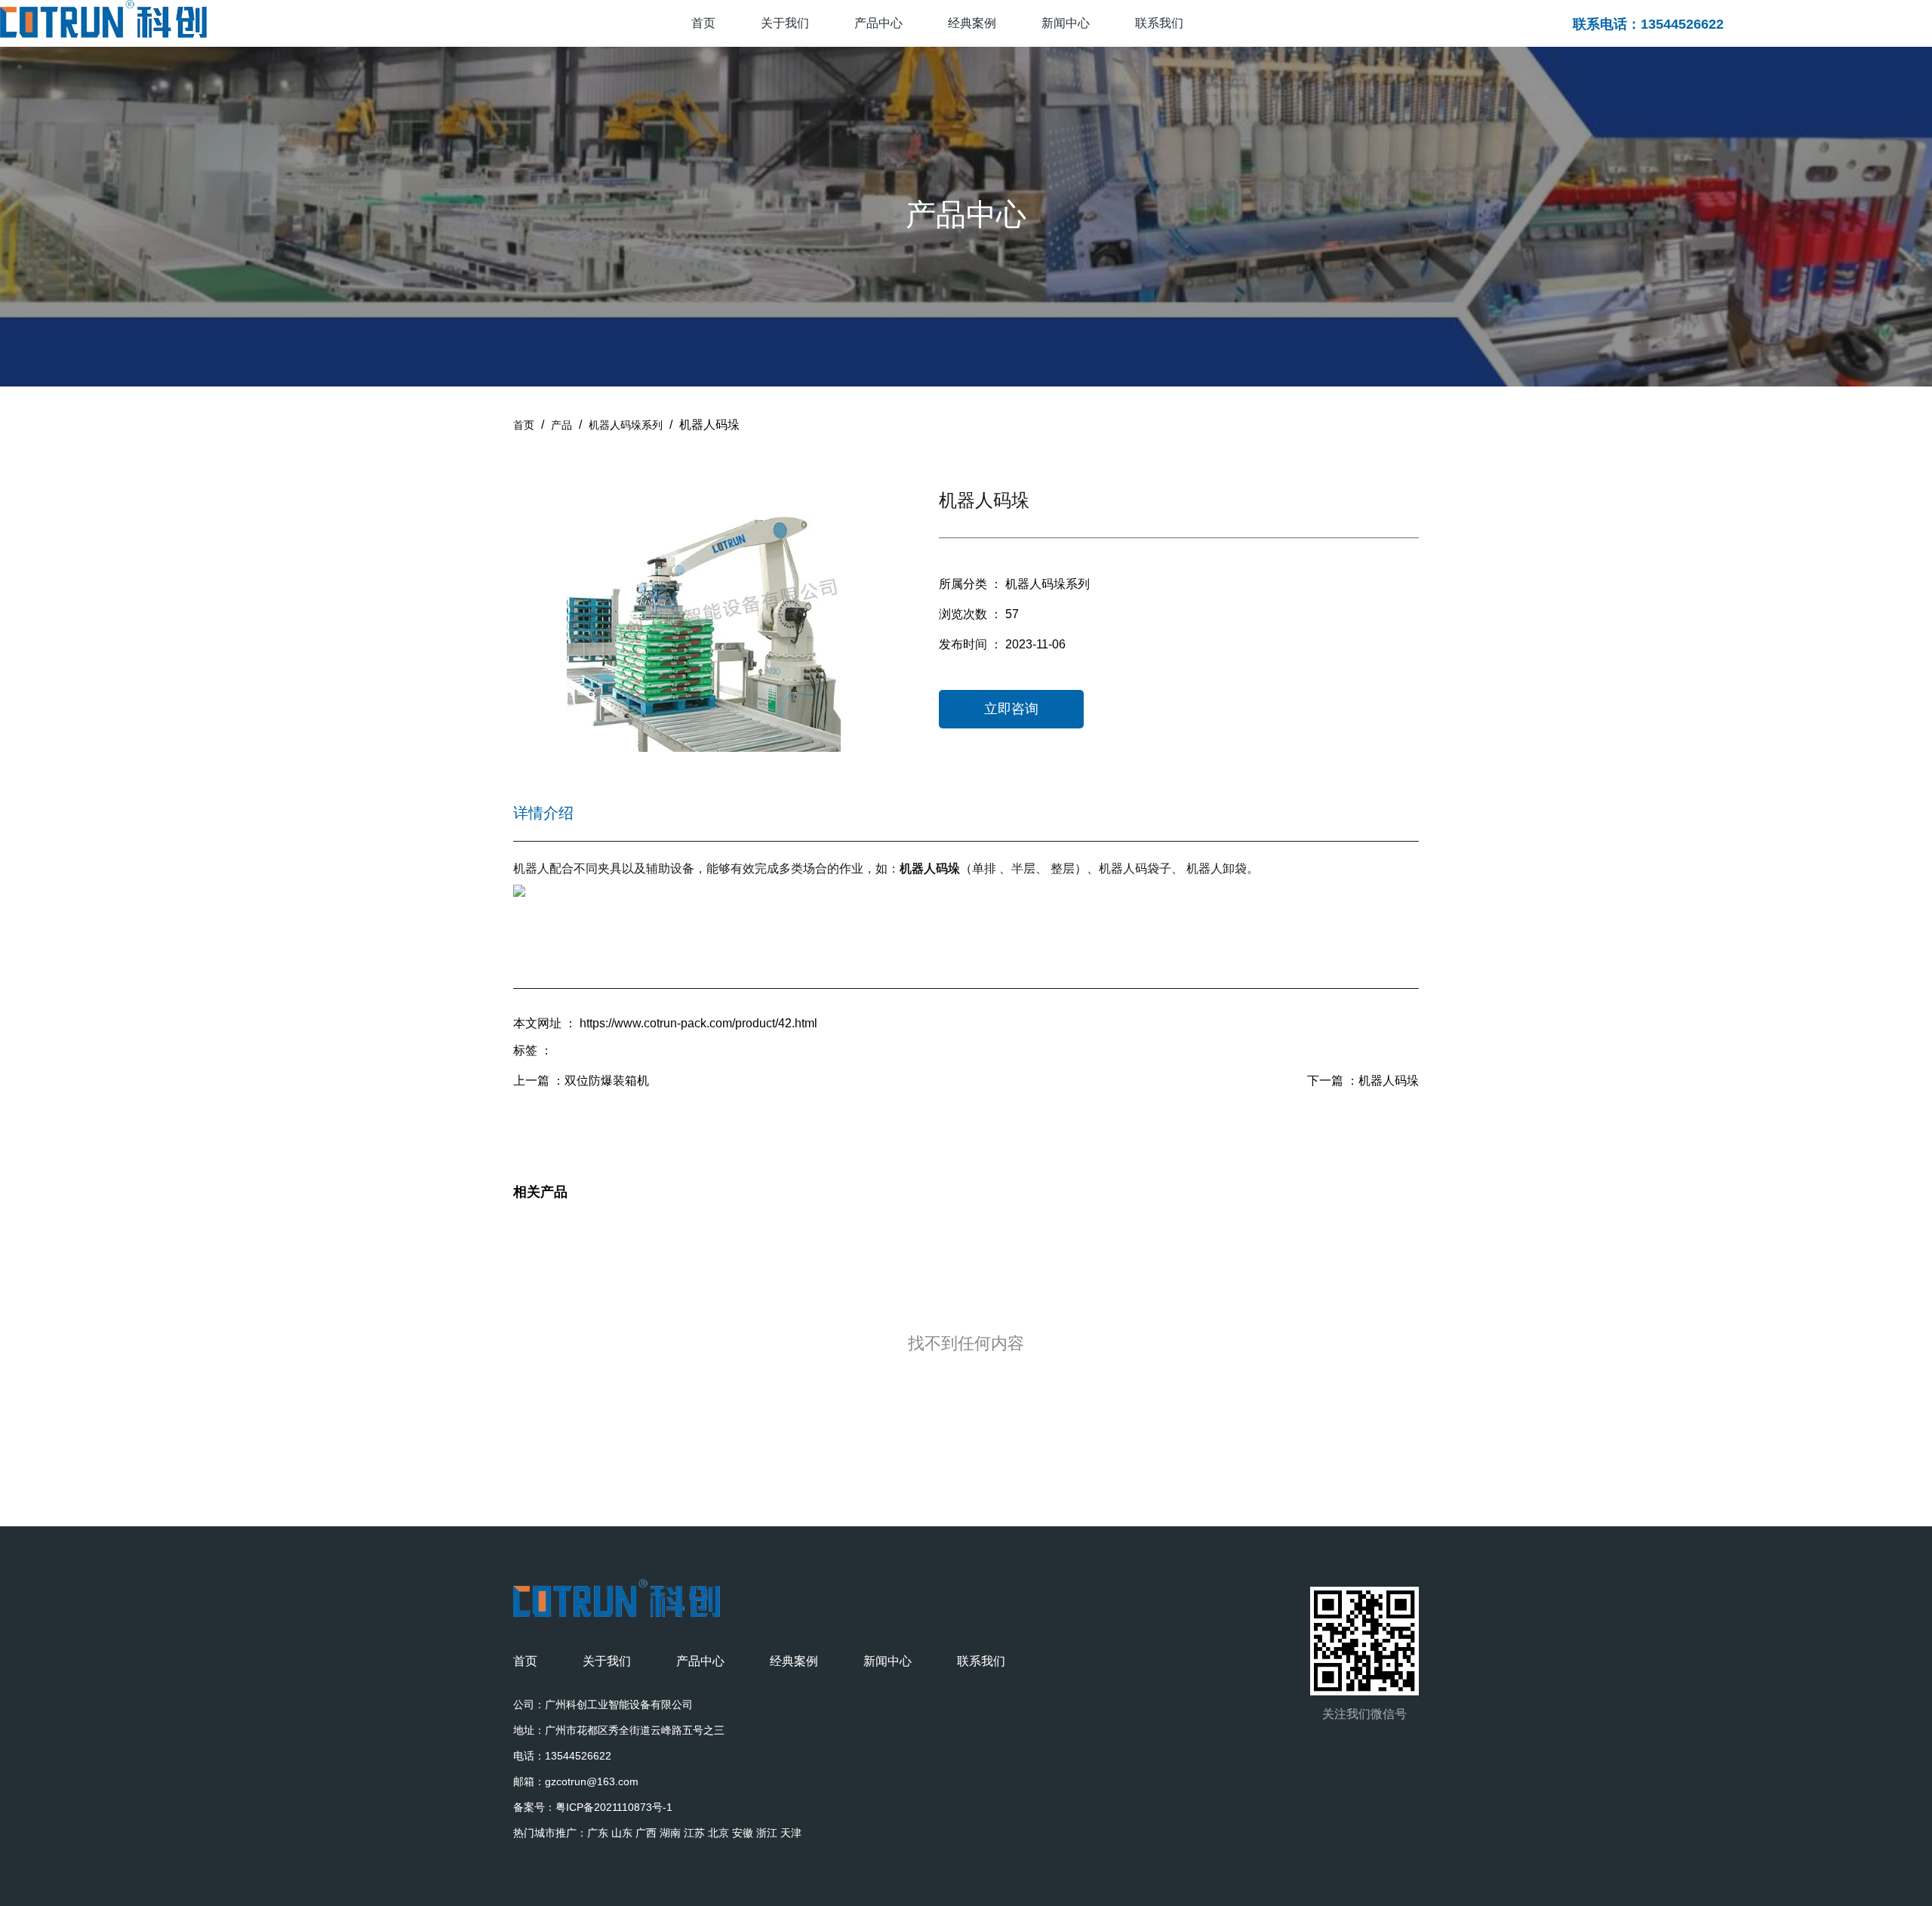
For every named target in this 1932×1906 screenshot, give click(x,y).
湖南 (670, 1833)
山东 (622, 1833)
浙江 (767, 1833)
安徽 (743, 1833)
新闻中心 (1066, 23)
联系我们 (1159, 23)
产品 (561, 424)
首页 (703, 23)
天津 (791, 1833)
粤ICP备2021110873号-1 (614, 1807)
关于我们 (785, 23)
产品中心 (878, 23)
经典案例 (972, 23)
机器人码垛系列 (626, 424)
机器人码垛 (1389, 1081)
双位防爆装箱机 (607, 1081)
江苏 (694, 1833)
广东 (598, 1833)
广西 (646, 1833)
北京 (718, 1833)
